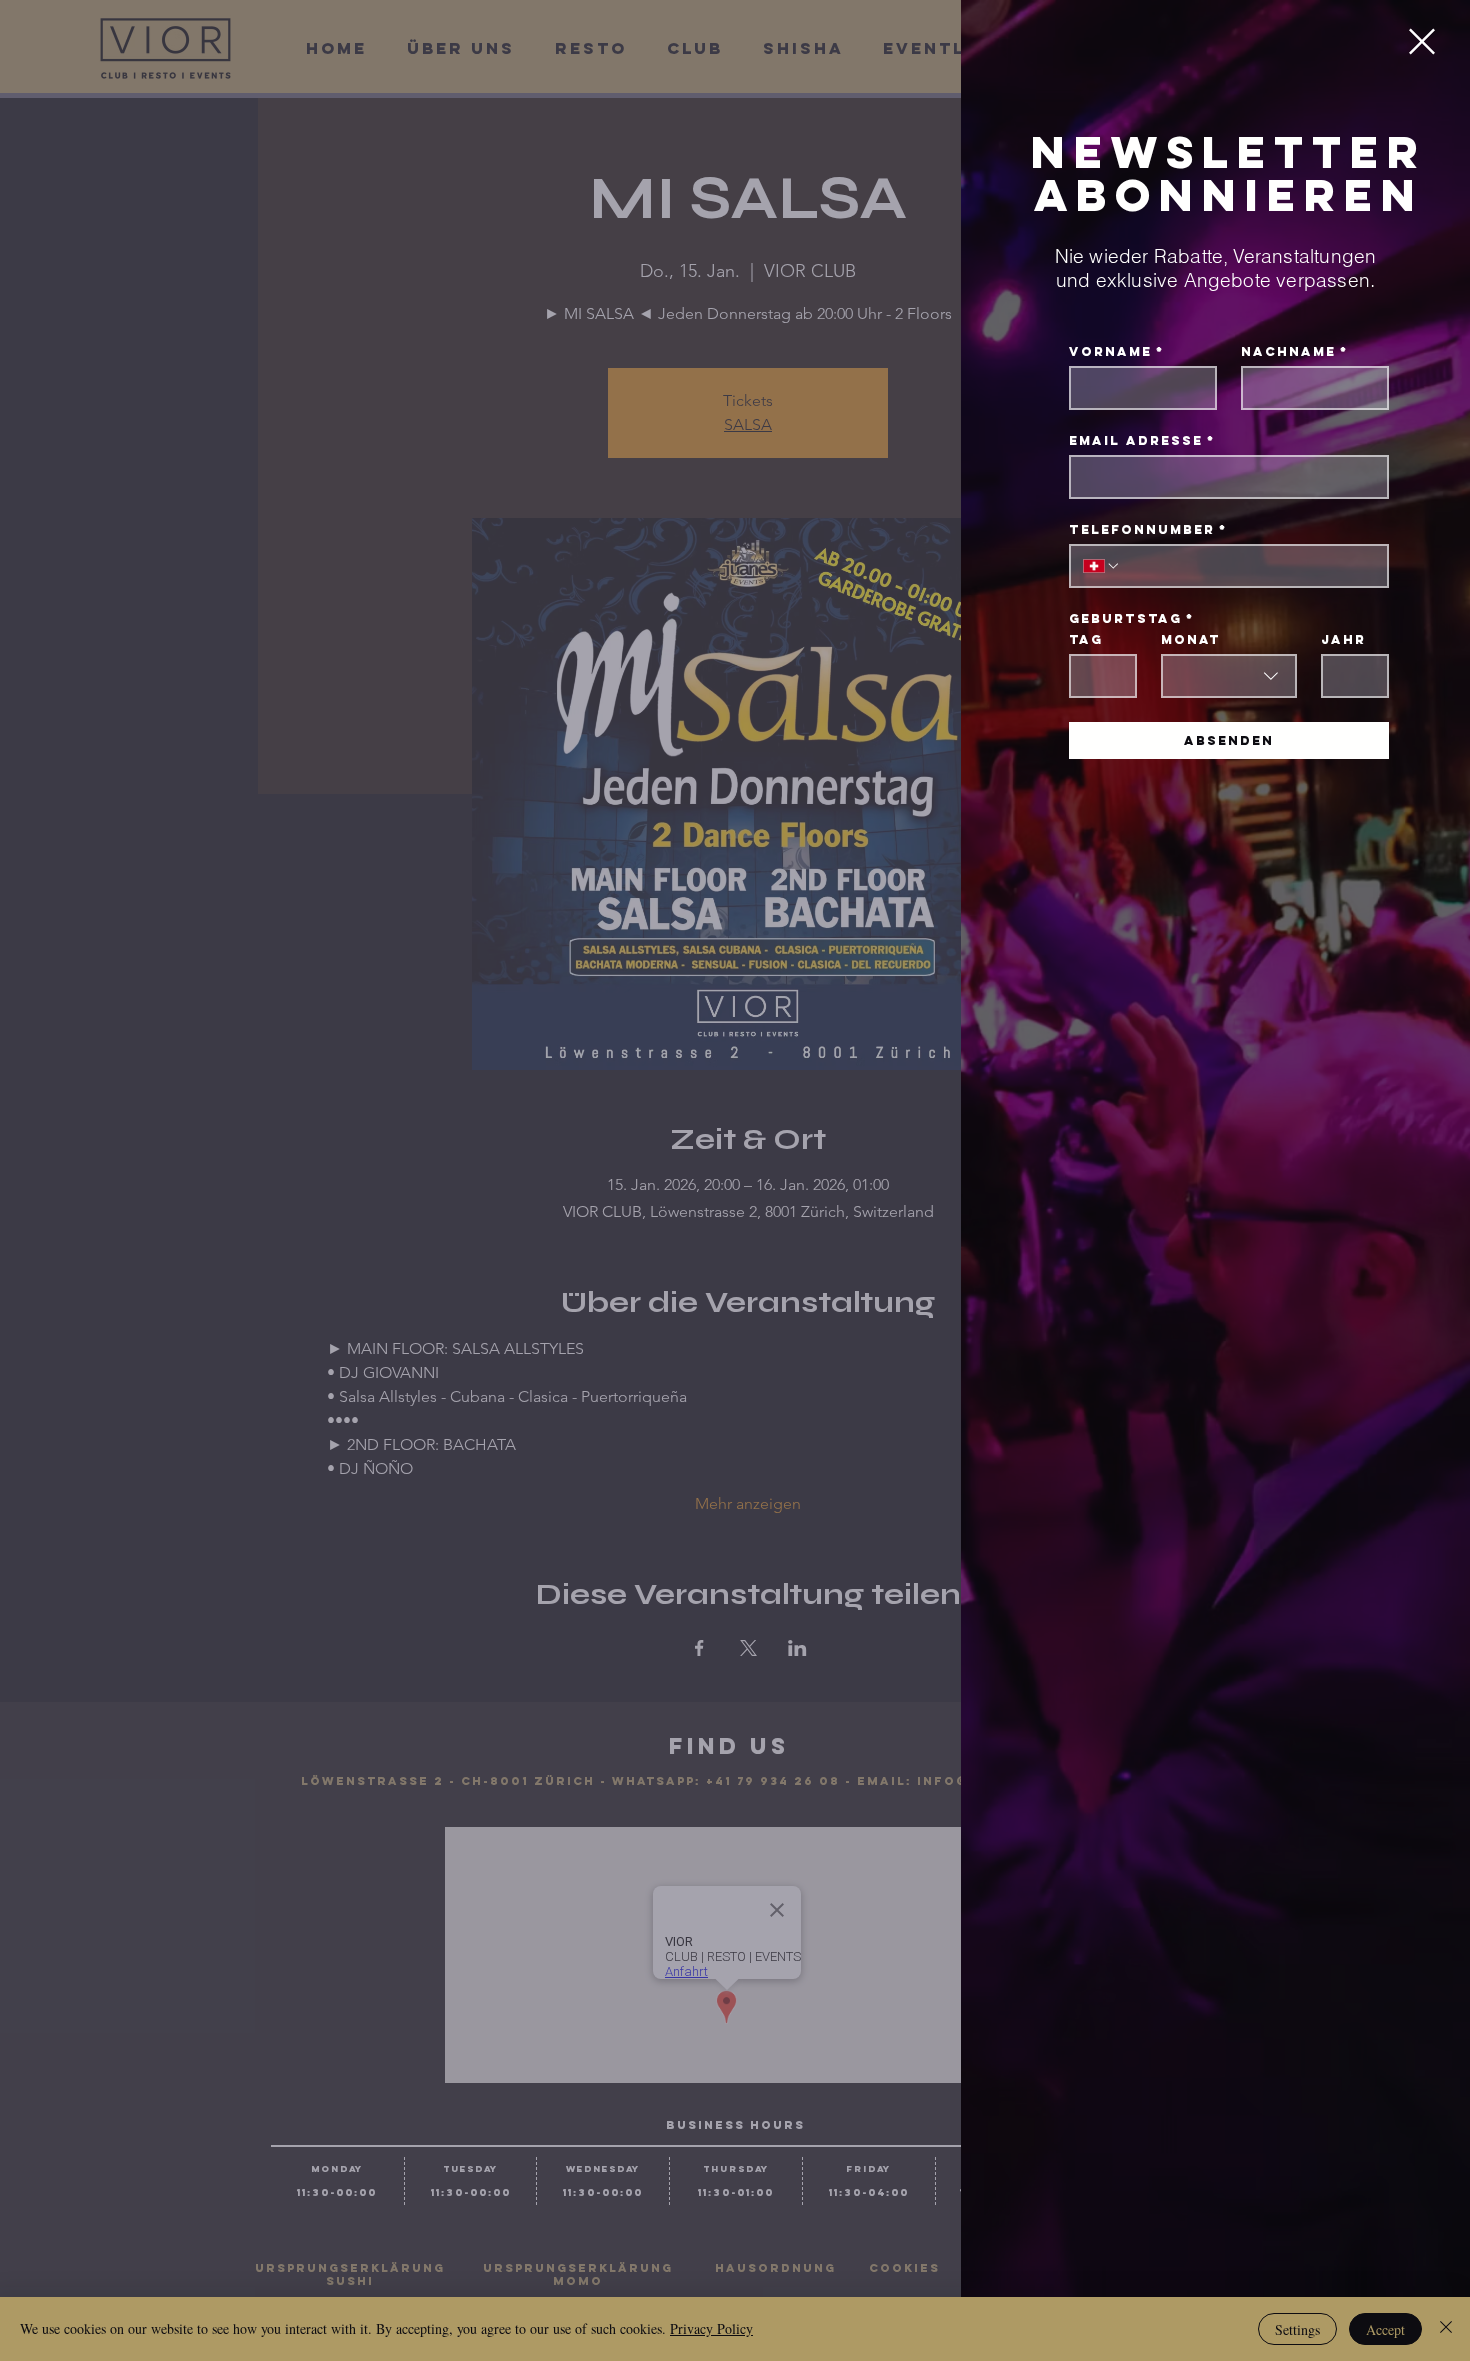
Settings (1297, 2329)
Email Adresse (1142, 440)
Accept (1385, 2329)
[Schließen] (1446, 2329)
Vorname (1116, 351)
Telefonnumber (1148, 529)
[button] (1422, 41)
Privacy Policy (711, 2328)
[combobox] (1229, 676)
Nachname (1294, 351)
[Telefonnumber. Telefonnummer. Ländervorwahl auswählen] (1102, 566)
